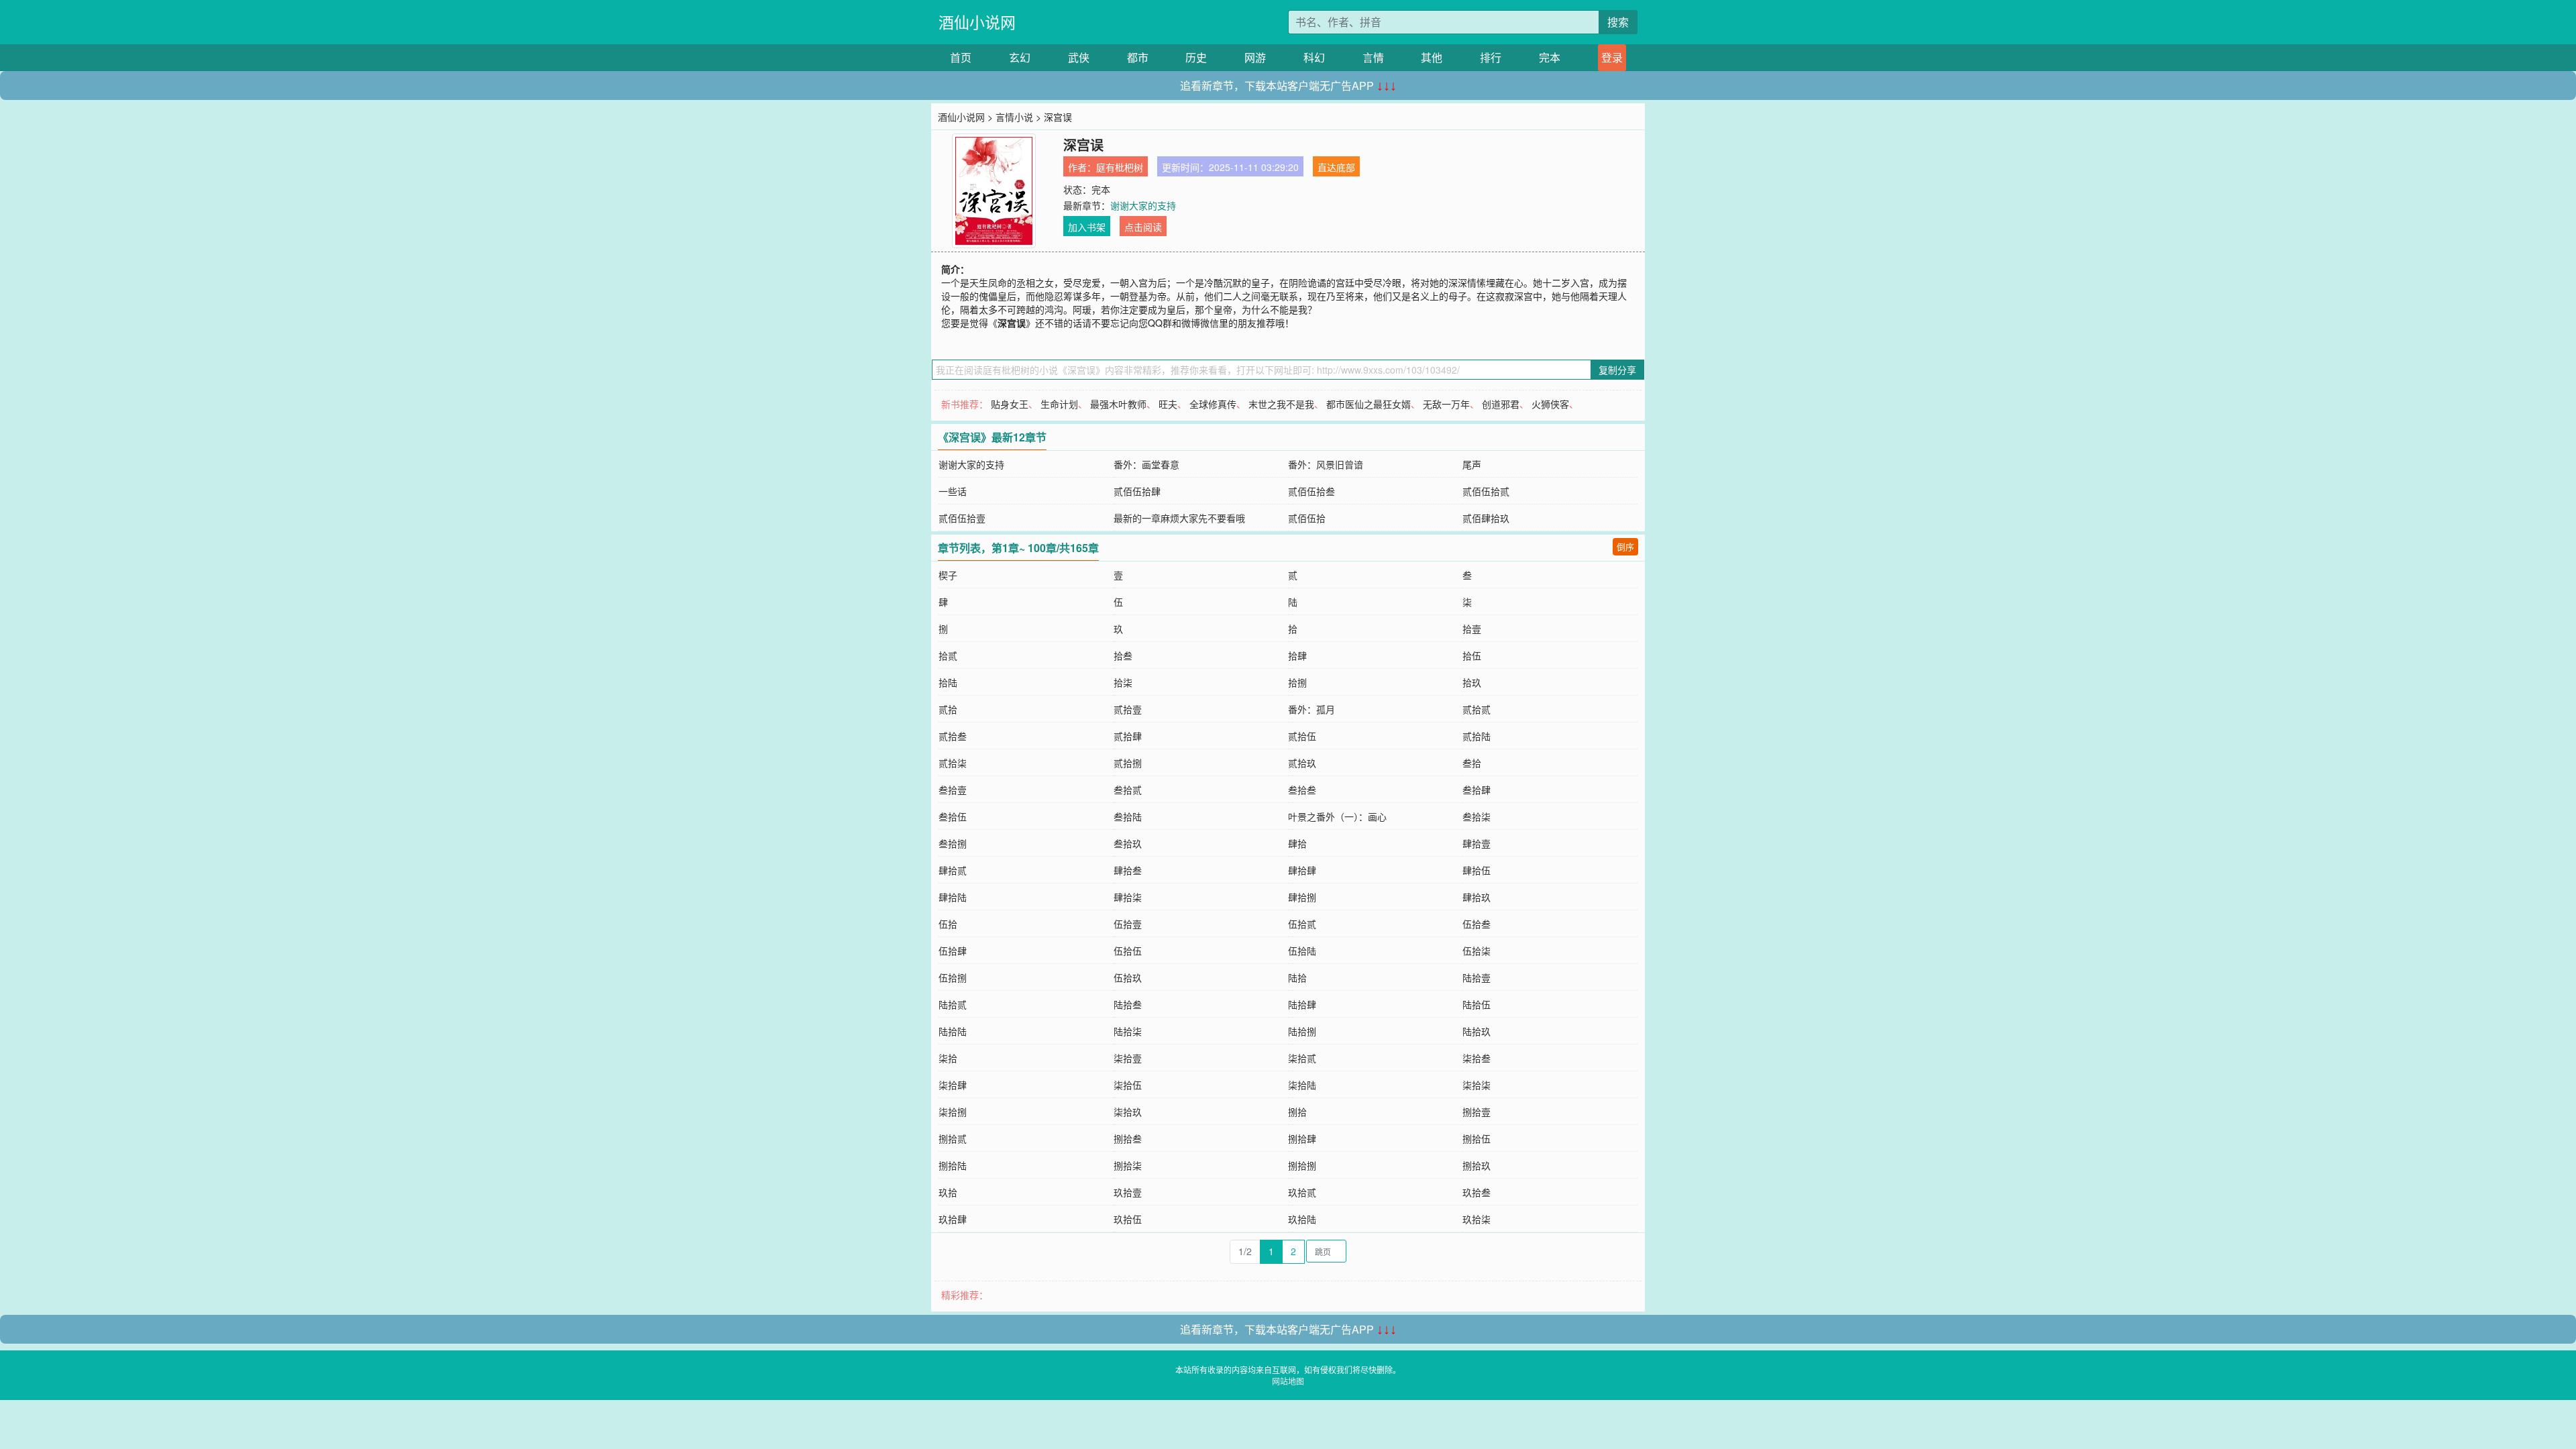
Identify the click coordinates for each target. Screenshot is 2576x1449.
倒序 (1625, 546)
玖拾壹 (1128, 1192)
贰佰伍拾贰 (1486, 491)
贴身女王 (1010, 404)
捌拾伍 (1477, 1138)
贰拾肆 (1128, 736)
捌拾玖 (1477, 1165)
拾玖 (1472, 682)
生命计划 (1059, 404)
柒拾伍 (1128, 1085)
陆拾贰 (953, 1004)
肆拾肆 (1302, 870)
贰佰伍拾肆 (1137, 491)
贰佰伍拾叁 (1311, 491)
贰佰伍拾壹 (962, 518)
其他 (1432, 57)
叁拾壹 (953, 790)
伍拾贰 (1302, 924)
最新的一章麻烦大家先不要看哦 (1179, 518)
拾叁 (1123, 655)
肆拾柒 (1128, 897)
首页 (961, 57)
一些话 (953, 491)
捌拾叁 (1128, 1138)
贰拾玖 (1302, 763)
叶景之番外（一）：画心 (1337, 816)
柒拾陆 (1302, 1085)
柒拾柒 (1477, 1085)
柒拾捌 (953, 1112)
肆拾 (1297, 843)
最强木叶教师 (1118, 404)
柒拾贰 (1302, 1058)
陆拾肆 (1302, 1004)
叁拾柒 (1477, 816)
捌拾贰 (953, 1138)
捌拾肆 (1302, 1138)
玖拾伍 (1128, 1219)
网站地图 (1288, 1381)
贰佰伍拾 (1307, 518)
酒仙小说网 (977, 22)
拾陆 (948, 682)
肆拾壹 (1477, 843)
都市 (1138, 57)
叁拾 (1472, 763)
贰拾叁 (953, 736)
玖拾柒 (1477, 1219)
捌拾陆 (953, 1165)
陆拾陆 (953, 1031)
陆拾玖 (1477, 1031)
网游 (1255, 57)
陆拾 (1297, 977)
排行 (1491, 57)
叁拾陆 (1128, 816)
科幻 (1314, 57)
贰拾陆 (1477, 736)
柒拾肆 (953, 1085)
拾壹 (1472, 629)
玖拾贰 (1302, 1192)
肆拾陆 (953, 897)
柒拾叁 (1477, 1058)
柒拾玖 (1128, 1112)
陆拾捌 (1302, 1031)
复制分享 (1617, 370)
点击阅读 (1143, 227)
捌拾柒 (1128, 1165)
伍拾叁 (1477, 924)
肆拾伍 (1477, 870)
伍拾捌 (953, 977)
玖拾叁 (1477, 1192)
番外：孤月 (1311, 709)
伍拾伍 (1128, 951)
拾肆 (1297, 655)
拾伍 (1472, 655)
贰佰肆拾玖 (1486, 518)
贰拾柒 (953, 763)
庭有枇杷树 (1120, 167)
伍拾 (948, 924)
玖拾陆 (1302, 1219)
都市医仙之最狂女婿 (1368, 404)
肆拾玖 (1477, 897)
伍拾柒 (1477, 951)
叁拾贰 (1128, 790)
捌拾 (1297, 1112)
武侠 (1079, 57)
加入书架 (1087, 227)
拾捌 (1297, 682)
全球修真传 (1213, 404)
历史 (1196, 57)
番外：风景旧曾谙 (1326, 464)
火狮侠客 (1550, 404)
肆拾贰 (953, 870)
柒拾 (948, 1058)
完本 (1550, 57)
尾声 (1472, 464)
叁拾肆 (1477, 790)
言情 (1373, 57)
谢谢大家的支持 (1143, 205)
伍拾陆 (1302, 951)
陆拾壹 (1477, 977)
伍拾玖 (1128, 977)
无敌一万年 (1446, 404)
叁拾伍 (953, 816)
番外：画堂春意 (1146, 464)
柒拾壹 (1128, 1058)
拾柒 (1123, 682)
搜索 (1618, 22)
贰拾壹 (1128, 709)
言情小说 (1014, 117)
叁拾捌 (953, 843)
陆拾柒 (1128, 1031)
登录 (1612, 57)
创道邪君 (1501, 404)
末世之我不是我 (1281, 404)
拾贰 (948, 655)
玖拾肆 (953, 1219)
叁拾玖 (1128, 843)
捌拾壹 (1477, 1112)
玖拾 (948, 1192)
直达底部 (1336, 167)
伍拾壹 (1128, 924)
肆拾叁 (1128, 870)
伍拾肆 (953, 951)
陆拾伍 (1477, 1004)
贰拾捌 (1128, 763)
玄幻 (1020, 57)
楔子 (948, 575)
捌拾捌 (1302, 1165)
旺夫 (1168, 404)
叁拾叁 (1302, 790)
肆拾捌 (1302, 897)
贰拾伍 (1302, 736)
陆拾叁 (1128, 1004)
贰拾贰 (1477, 709)
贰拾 (948, 709)
